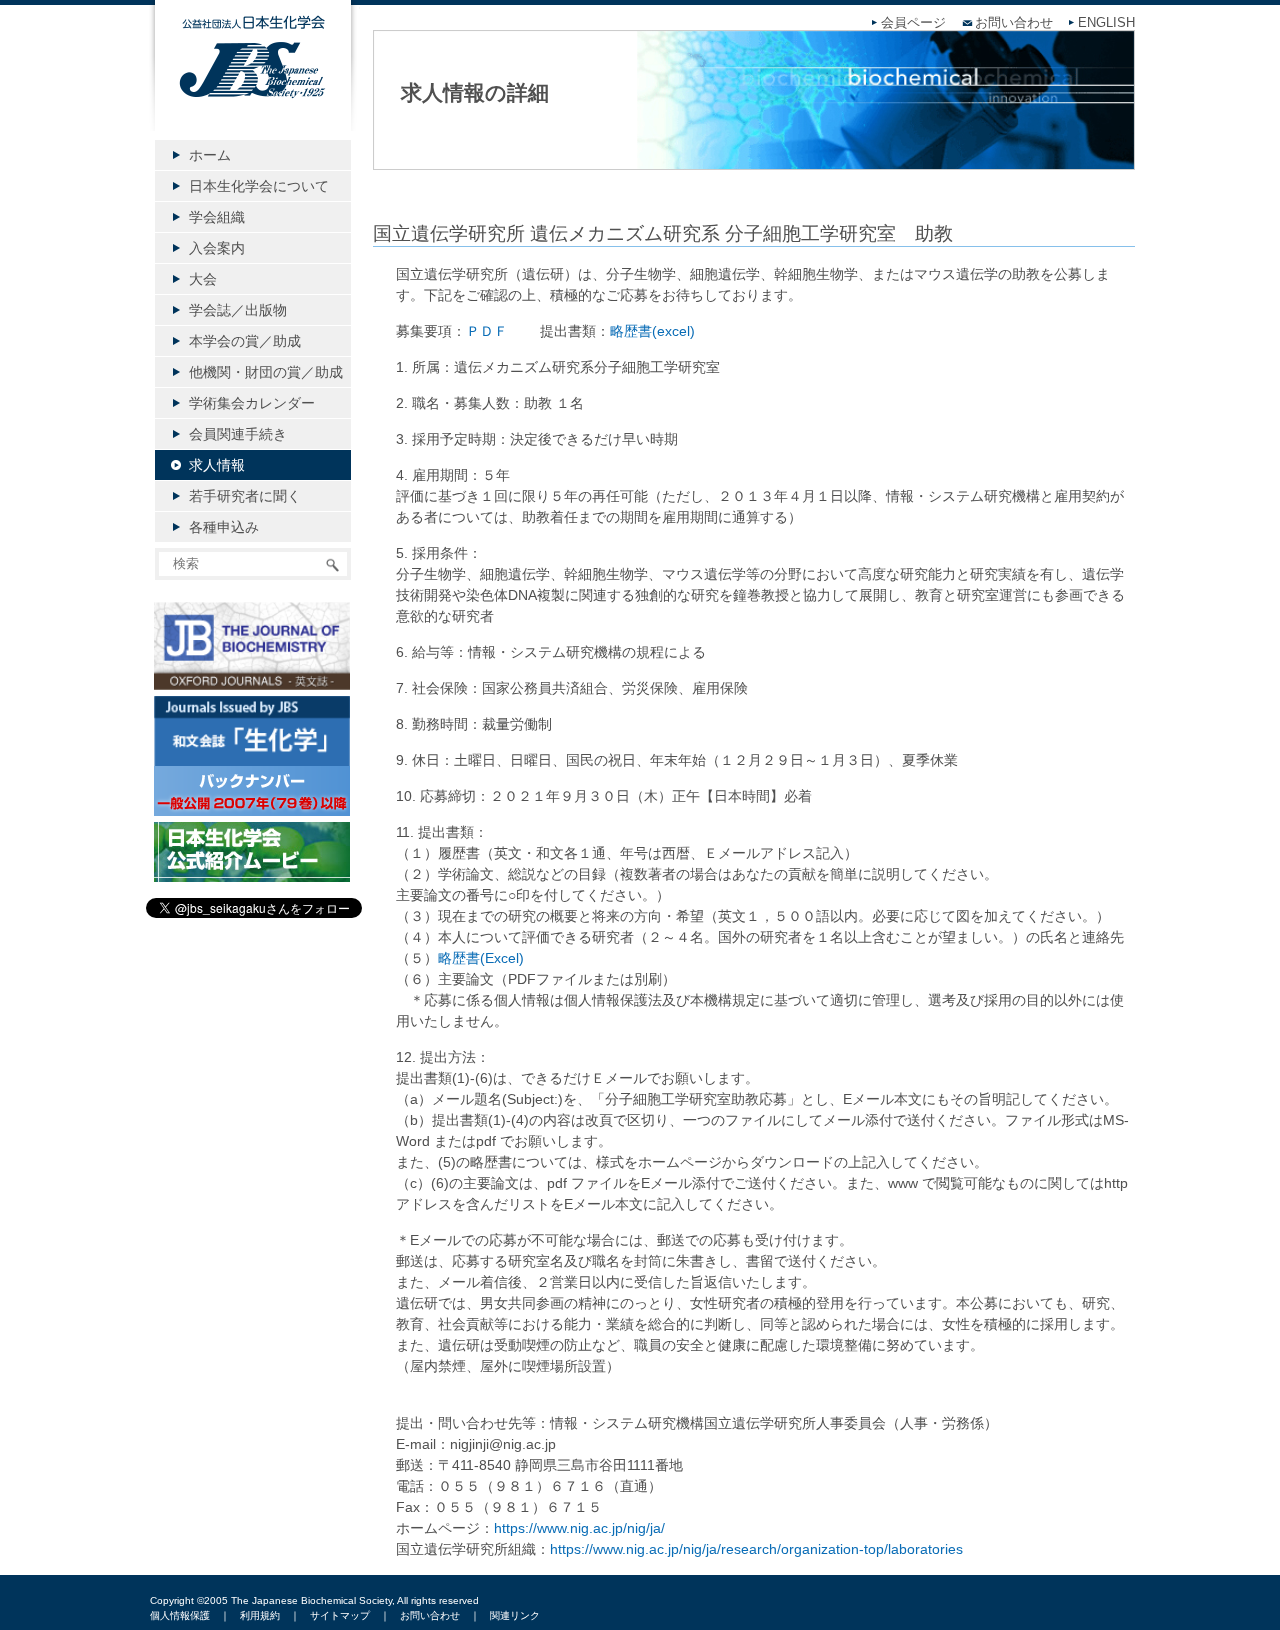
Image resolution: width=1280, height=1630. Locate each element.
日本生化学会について (259, 186)
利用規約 (260, 1615)
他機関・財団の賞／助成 (266, 372)
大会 (203, 279)
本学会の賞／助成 (245, 341)
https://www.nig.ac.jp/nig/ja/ (579, 1528)
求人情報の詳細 (475, 92)
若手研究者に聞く (245, 496)
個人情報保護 (180, 1615)
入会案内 (217, 248)
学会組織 (217, 217)
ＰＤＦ (487, 331)
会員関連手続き (238, 434)
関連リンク (515, 1615)
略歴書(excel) (652, 331)
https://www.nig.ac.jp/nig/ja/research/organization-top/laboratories (756, 1549)
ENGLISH (1106, 23)
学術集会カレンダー (252, 403)
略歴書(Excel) (481, 958)
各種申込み (224, 527)
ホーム (210, 155)
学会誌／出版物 (238, 310)
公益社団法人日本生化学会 (253, 82)
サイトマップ (340, 1615)
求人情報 (217, 465)
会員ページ (913, 23)
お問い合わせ (1014, 23)
